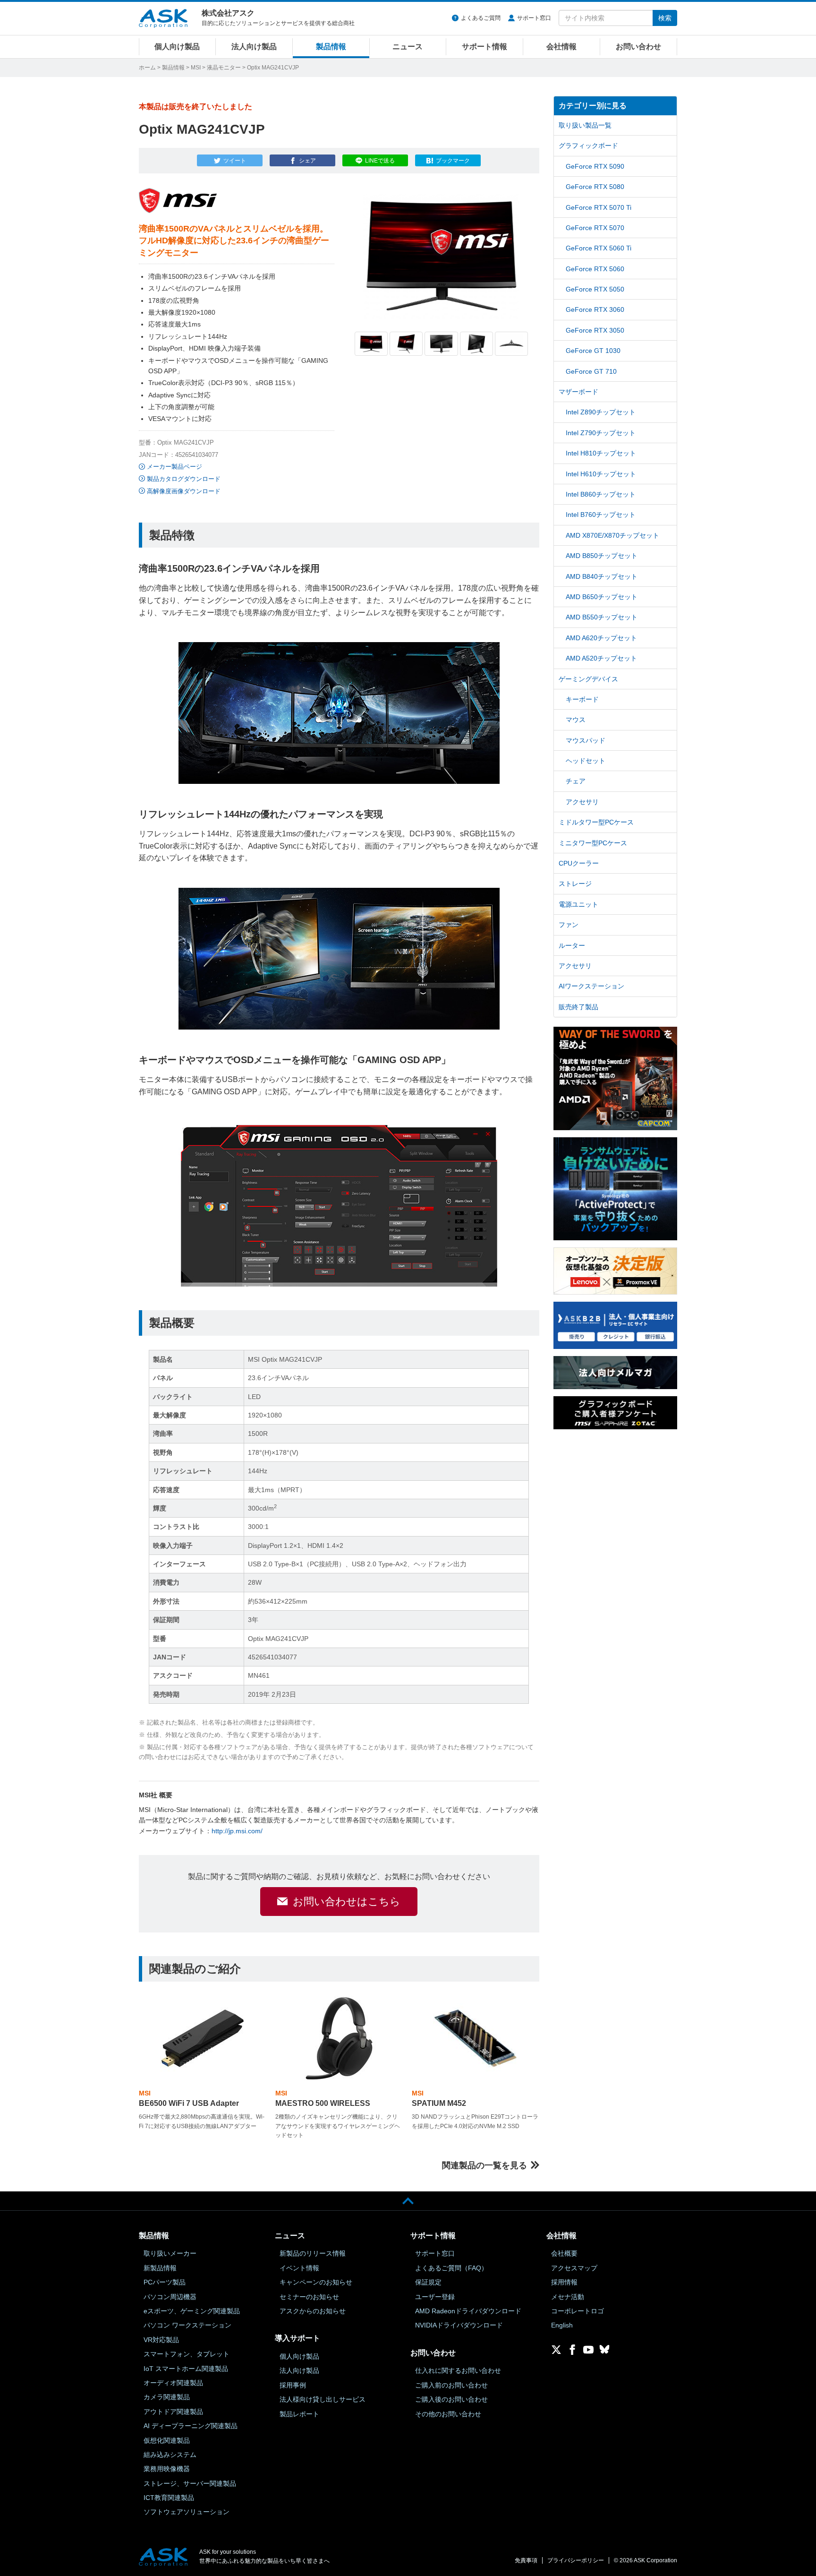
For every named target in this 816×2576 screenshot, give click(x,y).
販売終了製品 (578, 1007)
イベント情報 (299, 2268)
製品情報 (331, 47)
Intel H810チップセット (601, 453)
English (562, 2325)
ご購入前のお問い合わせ (451, 2385)
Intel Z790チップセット (601, 433)
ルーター (572, 945)
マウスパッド (586, 740)
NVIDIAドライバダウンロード (459, 2325)
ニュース (408, 47)
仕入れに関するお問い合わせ (458, 2370)
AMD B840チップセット (602, 576)
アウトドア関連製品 (173, 2412)
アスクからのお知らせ (313, 2311)
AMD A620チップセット (601, 638)
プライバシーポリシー (576, 2560)
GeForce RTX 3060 (595, 309)
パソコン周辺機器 (170, 2297)
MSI (196, 68)
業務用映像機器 (167, 2469)
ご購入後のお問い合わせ (451, 2399)
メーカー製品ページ (174, 467)
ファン (569, 925)
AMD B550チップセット (602, 617)
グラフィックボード (588, 146)
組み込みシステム (170, 2455)
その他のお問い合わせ (448, 2414)
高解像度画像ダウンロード (184, 491)
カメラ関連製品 (167, 2397)
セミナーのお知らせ (309, 2297)
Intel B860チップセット (601, 494)
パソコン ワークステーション (187, 2325)
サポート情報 (484, 47)
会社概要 (564, 2253)
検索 (665, 18)
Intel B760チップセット (601, 515)
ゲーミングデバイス (588, 679)
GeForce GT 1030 (593, 351)
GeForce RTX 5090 (595, 166)
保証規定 (428, 2282)
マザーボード (578, 392)
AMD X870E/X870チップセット (612, 535)
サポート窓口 (534, 18)
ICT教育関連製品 (169, 2498)
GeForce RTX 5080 (595, 187)
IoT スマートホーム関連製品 (186, 2369)
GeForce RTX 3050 (595, 330)
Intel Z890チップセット (601, 412)
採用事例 (293, 2385)
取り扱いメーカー (170, 2253)
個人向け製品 (177, 47)
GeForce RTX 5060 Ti (599, 248)
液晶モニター (224, 68)
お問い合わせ (638, 47)
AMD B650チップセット (602, 597)
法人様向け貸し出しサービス (323, 2399)
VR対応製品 (161, 2340)
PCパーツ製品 (165, 2282)
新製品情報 (160, 2268)
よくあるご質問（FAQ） (451, 2268)
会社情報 (561, 47)
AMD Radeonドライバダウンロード (468, 2311)
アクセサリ (582, 802)
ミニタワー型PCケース (593, 843)
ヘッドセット (586, 761)
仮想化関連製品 (167, 2440)
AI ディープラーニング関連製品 (191, 2426)
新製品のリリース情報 (313, 2253)
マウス (576, 720)
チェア (576, 781)
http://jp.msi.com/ (237, 1831)
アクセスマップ (574, 2268)
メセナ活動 (568, 2297)
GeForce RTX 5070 (595, 228)
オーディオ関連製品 (173, 2383)
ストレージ (575, 884)
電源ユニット (578, 904)
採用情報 (564, 2282)
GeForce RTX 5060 (595, 269)
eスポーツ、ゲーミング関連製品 (192, 2311)
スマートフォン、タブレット (187, 2354)
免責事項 (526, 2560)
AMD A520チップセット (601, 658)
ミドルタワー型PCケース (596, 822)
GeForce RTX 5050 (595, 289)
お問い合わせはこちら (347, 1902)
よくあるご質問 (481, 18)
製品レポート (299, 2414)
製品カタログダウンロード (184, 479)
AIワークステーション (591, 986)
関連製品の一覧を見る (484, 2165)
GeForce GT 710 (591, 371)
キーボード (582, 699)
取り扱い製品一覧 (585, 125)
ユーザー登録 (435, 2297)
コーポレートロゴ (578, 2311)
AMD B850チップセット (602, 556)
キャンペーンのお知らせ (316, 2282)
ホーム (147, 68)
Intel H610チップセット (601, 474)
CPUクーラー (579, 863)
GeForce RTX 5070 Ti (599, 207)
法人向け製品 (254, 47)
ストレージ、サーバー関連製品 (190, 2483)
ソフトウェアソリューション (187, 2512)
